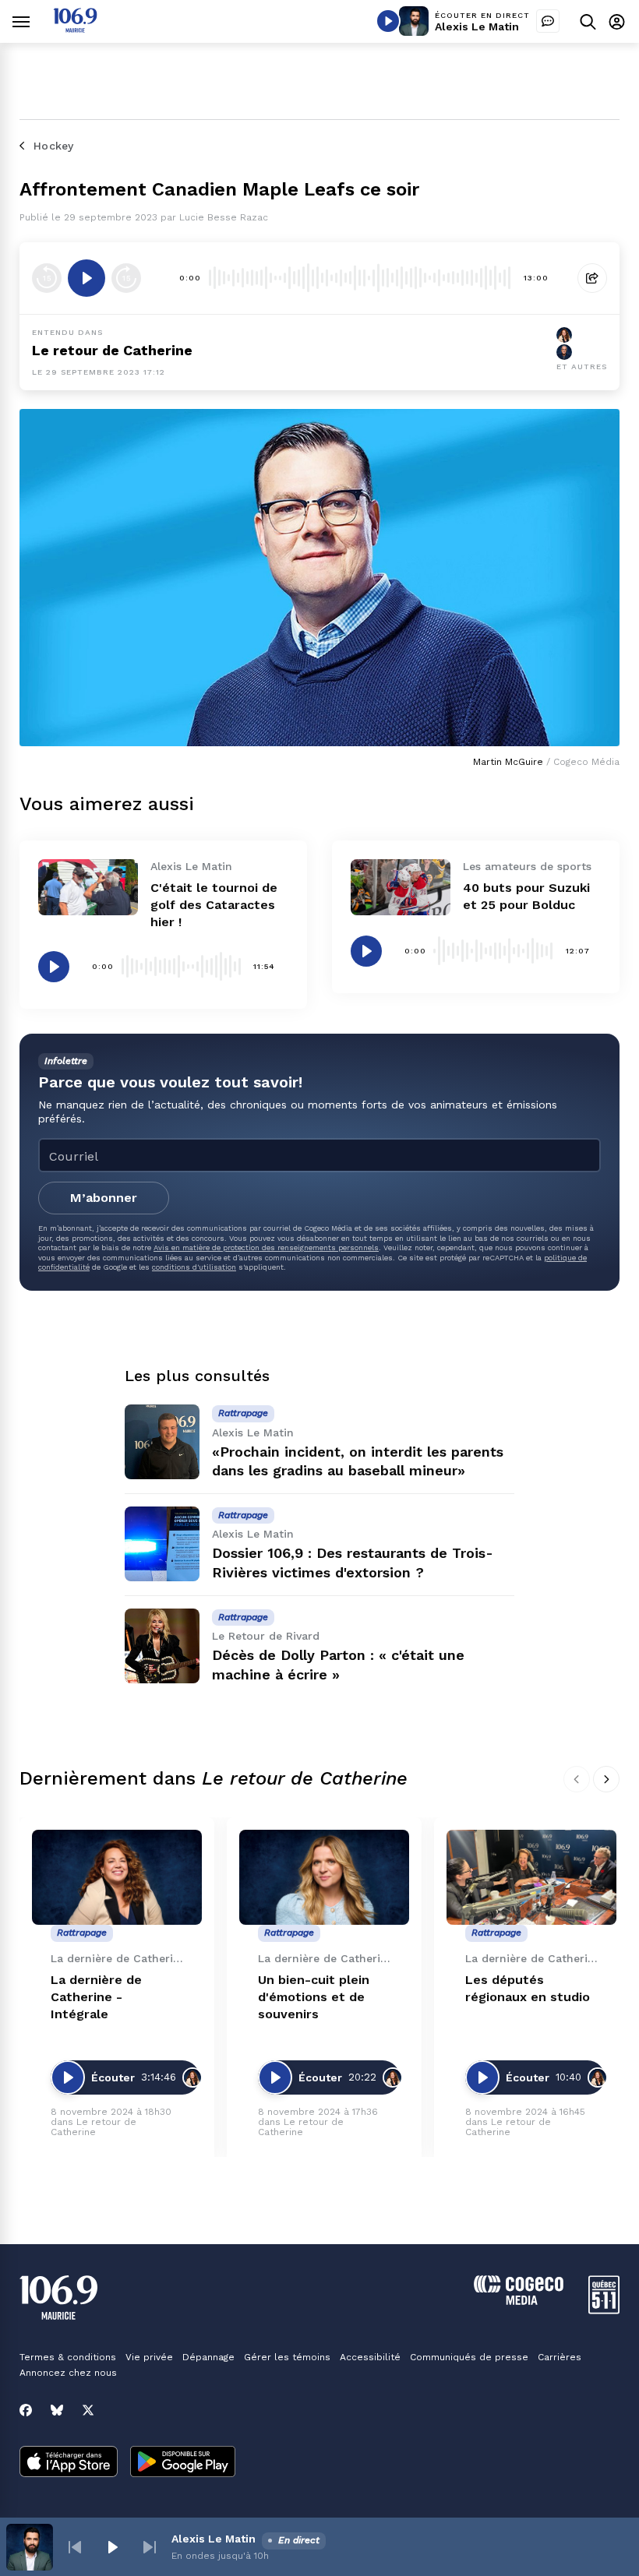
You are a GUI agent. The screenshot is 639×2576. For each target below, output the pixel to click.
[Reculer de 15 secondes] (47, 278)
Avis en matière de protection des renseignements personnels (266, 1247)
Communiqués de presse (469, 2357)
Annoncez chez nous (68, 2373)
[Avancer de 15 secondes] (126, 278)
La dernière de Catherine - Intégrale (96, 1997)
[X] (88, 2410)
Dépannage (208, 2357)
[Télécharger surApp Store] (69, 2463)
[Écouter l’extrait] (86, 278)
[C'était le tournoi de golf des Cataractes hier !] (88, 887)
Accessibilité (370, 2357)
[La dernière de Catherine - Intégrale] (117, 1878)
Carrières (560, 2357)
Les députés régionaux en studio (528, 1988)
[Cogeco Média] (519, 2301)
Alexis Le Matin (477, 26)
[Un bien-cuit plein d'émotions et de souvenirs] (324, 1878)
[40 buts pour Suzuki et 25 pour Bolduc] (401, 887)
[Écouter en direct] (388, 21)
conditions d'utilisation (194, 1267)
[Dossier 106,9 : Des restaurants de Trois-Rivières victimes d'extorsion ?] (162, 1544)
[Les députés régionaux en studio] (531, 1878)
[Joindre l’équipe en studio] (548, 21)
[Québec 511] (604, 2310)
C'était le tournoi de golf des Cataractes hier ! (214, 905)
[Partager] (592, 278)
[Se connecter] (617, 21)
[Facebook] (26, 2410)
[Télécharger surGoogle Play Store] (183, 2463)
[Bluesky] (57, 2410)
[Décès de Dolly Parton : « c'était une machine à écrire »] (162, 1646)
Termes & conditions (68, 2357)
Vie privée (149, 2357)
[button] (75, 2547)
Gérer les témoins (287, 2357)
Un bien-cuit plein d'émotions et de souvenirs (314, 1997)
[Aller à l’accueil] (75, 28)
